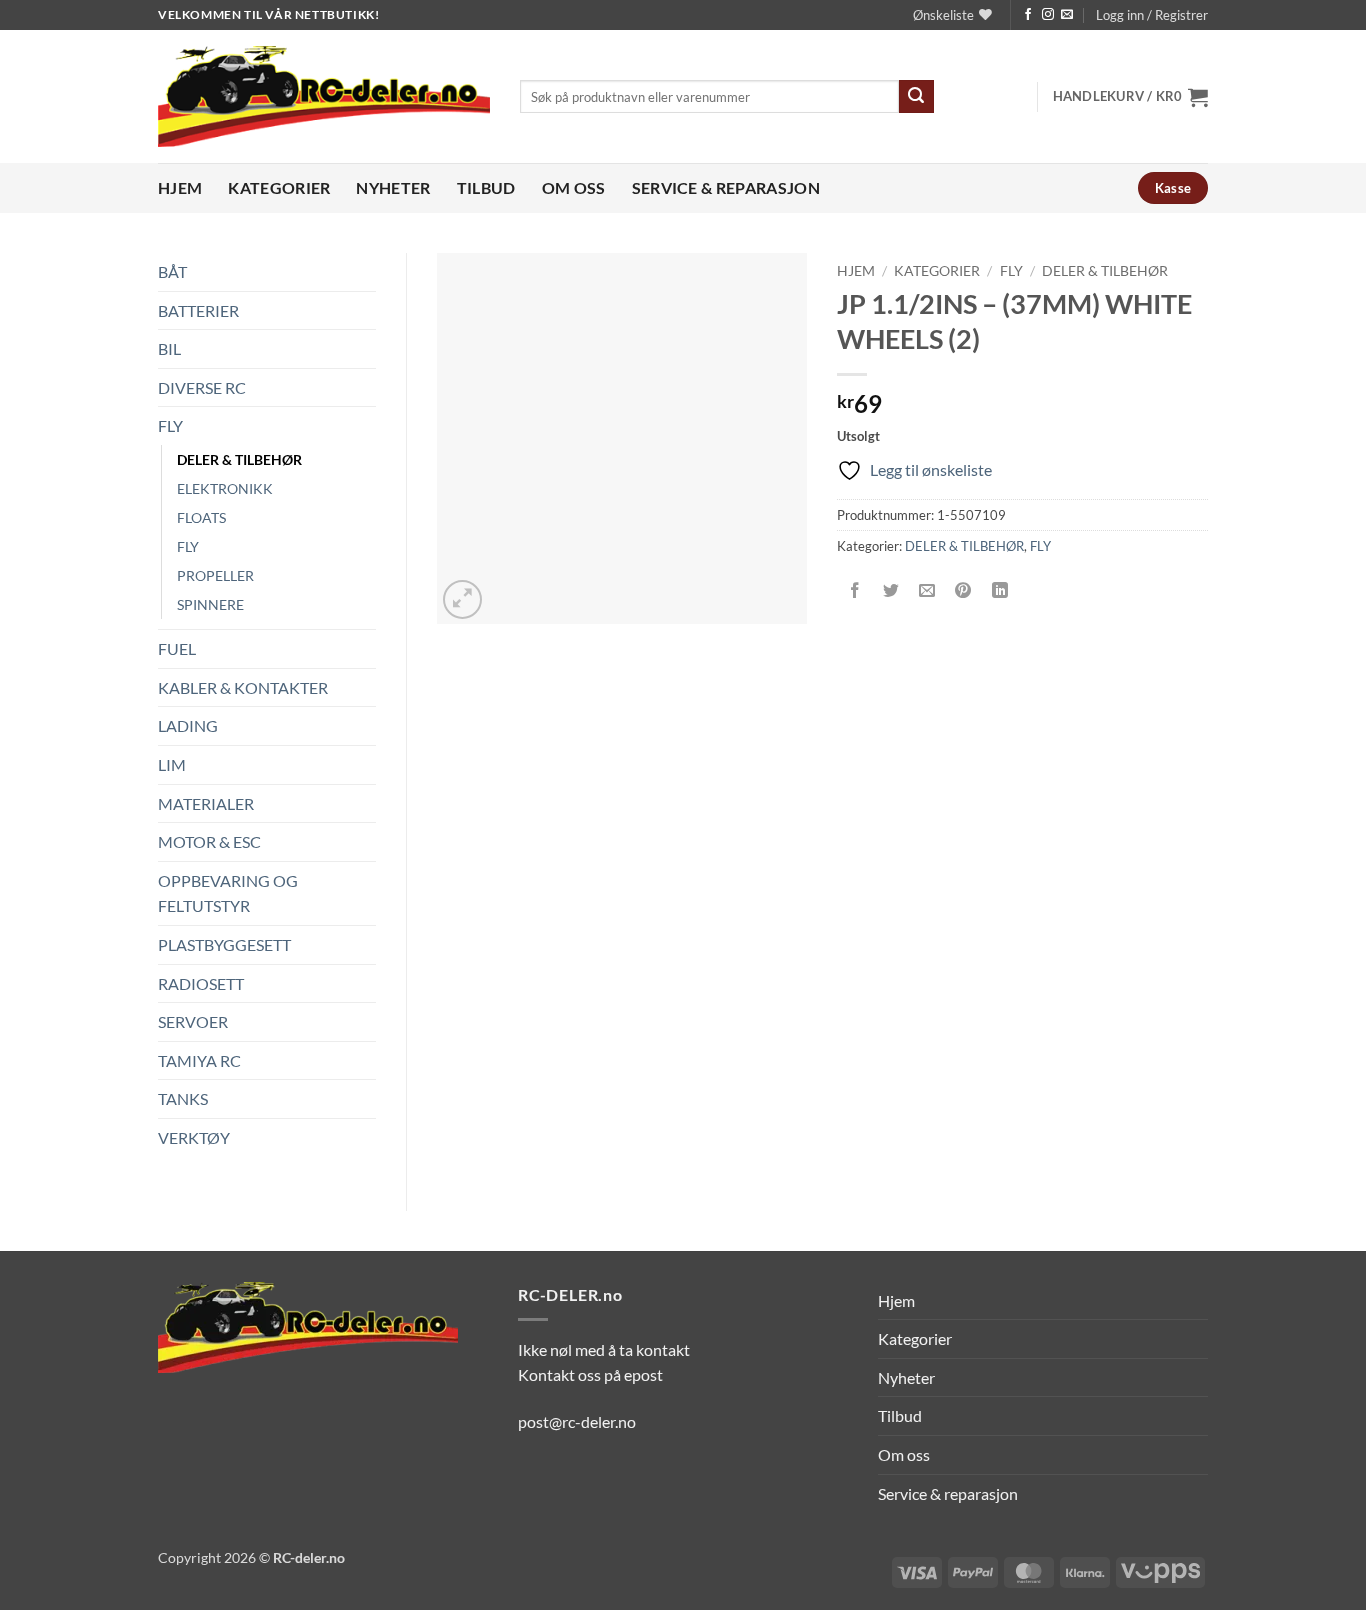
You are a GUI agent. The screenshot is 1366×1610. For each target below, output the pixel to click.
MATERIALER (206, 803)
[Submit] (916, 97)
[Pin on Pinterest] (963, 591)
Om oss (574, 187)
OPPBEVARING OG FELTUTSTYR (228, 893)
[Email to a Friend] (927, 591)
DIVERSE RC (202, 387)
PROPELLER (215, 575)
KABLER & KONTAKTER (243, 687)
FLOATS (201, 517)
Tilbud (486, 187)
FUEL (177, 648)
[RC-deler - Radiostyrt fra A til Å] (324, 96)
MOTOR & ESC (209, 841)
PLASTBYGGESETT (224, 944)
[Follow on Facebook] (1028, 15)
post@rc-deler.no (577, 1421)
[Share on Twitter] (891, 591)
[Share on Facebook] (855, 591)
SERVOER (193, 1021)
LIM (172, 764)
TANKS (183, 1098)
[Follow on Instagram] (1048, 15)
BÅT (172, 271)
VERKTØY (194, 1137)
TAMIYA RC (199, 1060)
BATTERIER (198, 310)
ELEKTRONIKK (225, 488)
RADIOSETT (201, 983)
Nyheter (393, 187)
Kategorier (279, 187)
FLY (170, 425)
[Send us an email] (1067, 15)
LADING (188, 725)
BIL (169, 348)
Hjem (180, 187)
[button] (1152, 15)
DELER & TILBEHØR (239, 459)
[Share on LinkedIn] (999, 591)
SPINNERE (210, 604)
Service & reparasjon (726, 187)
